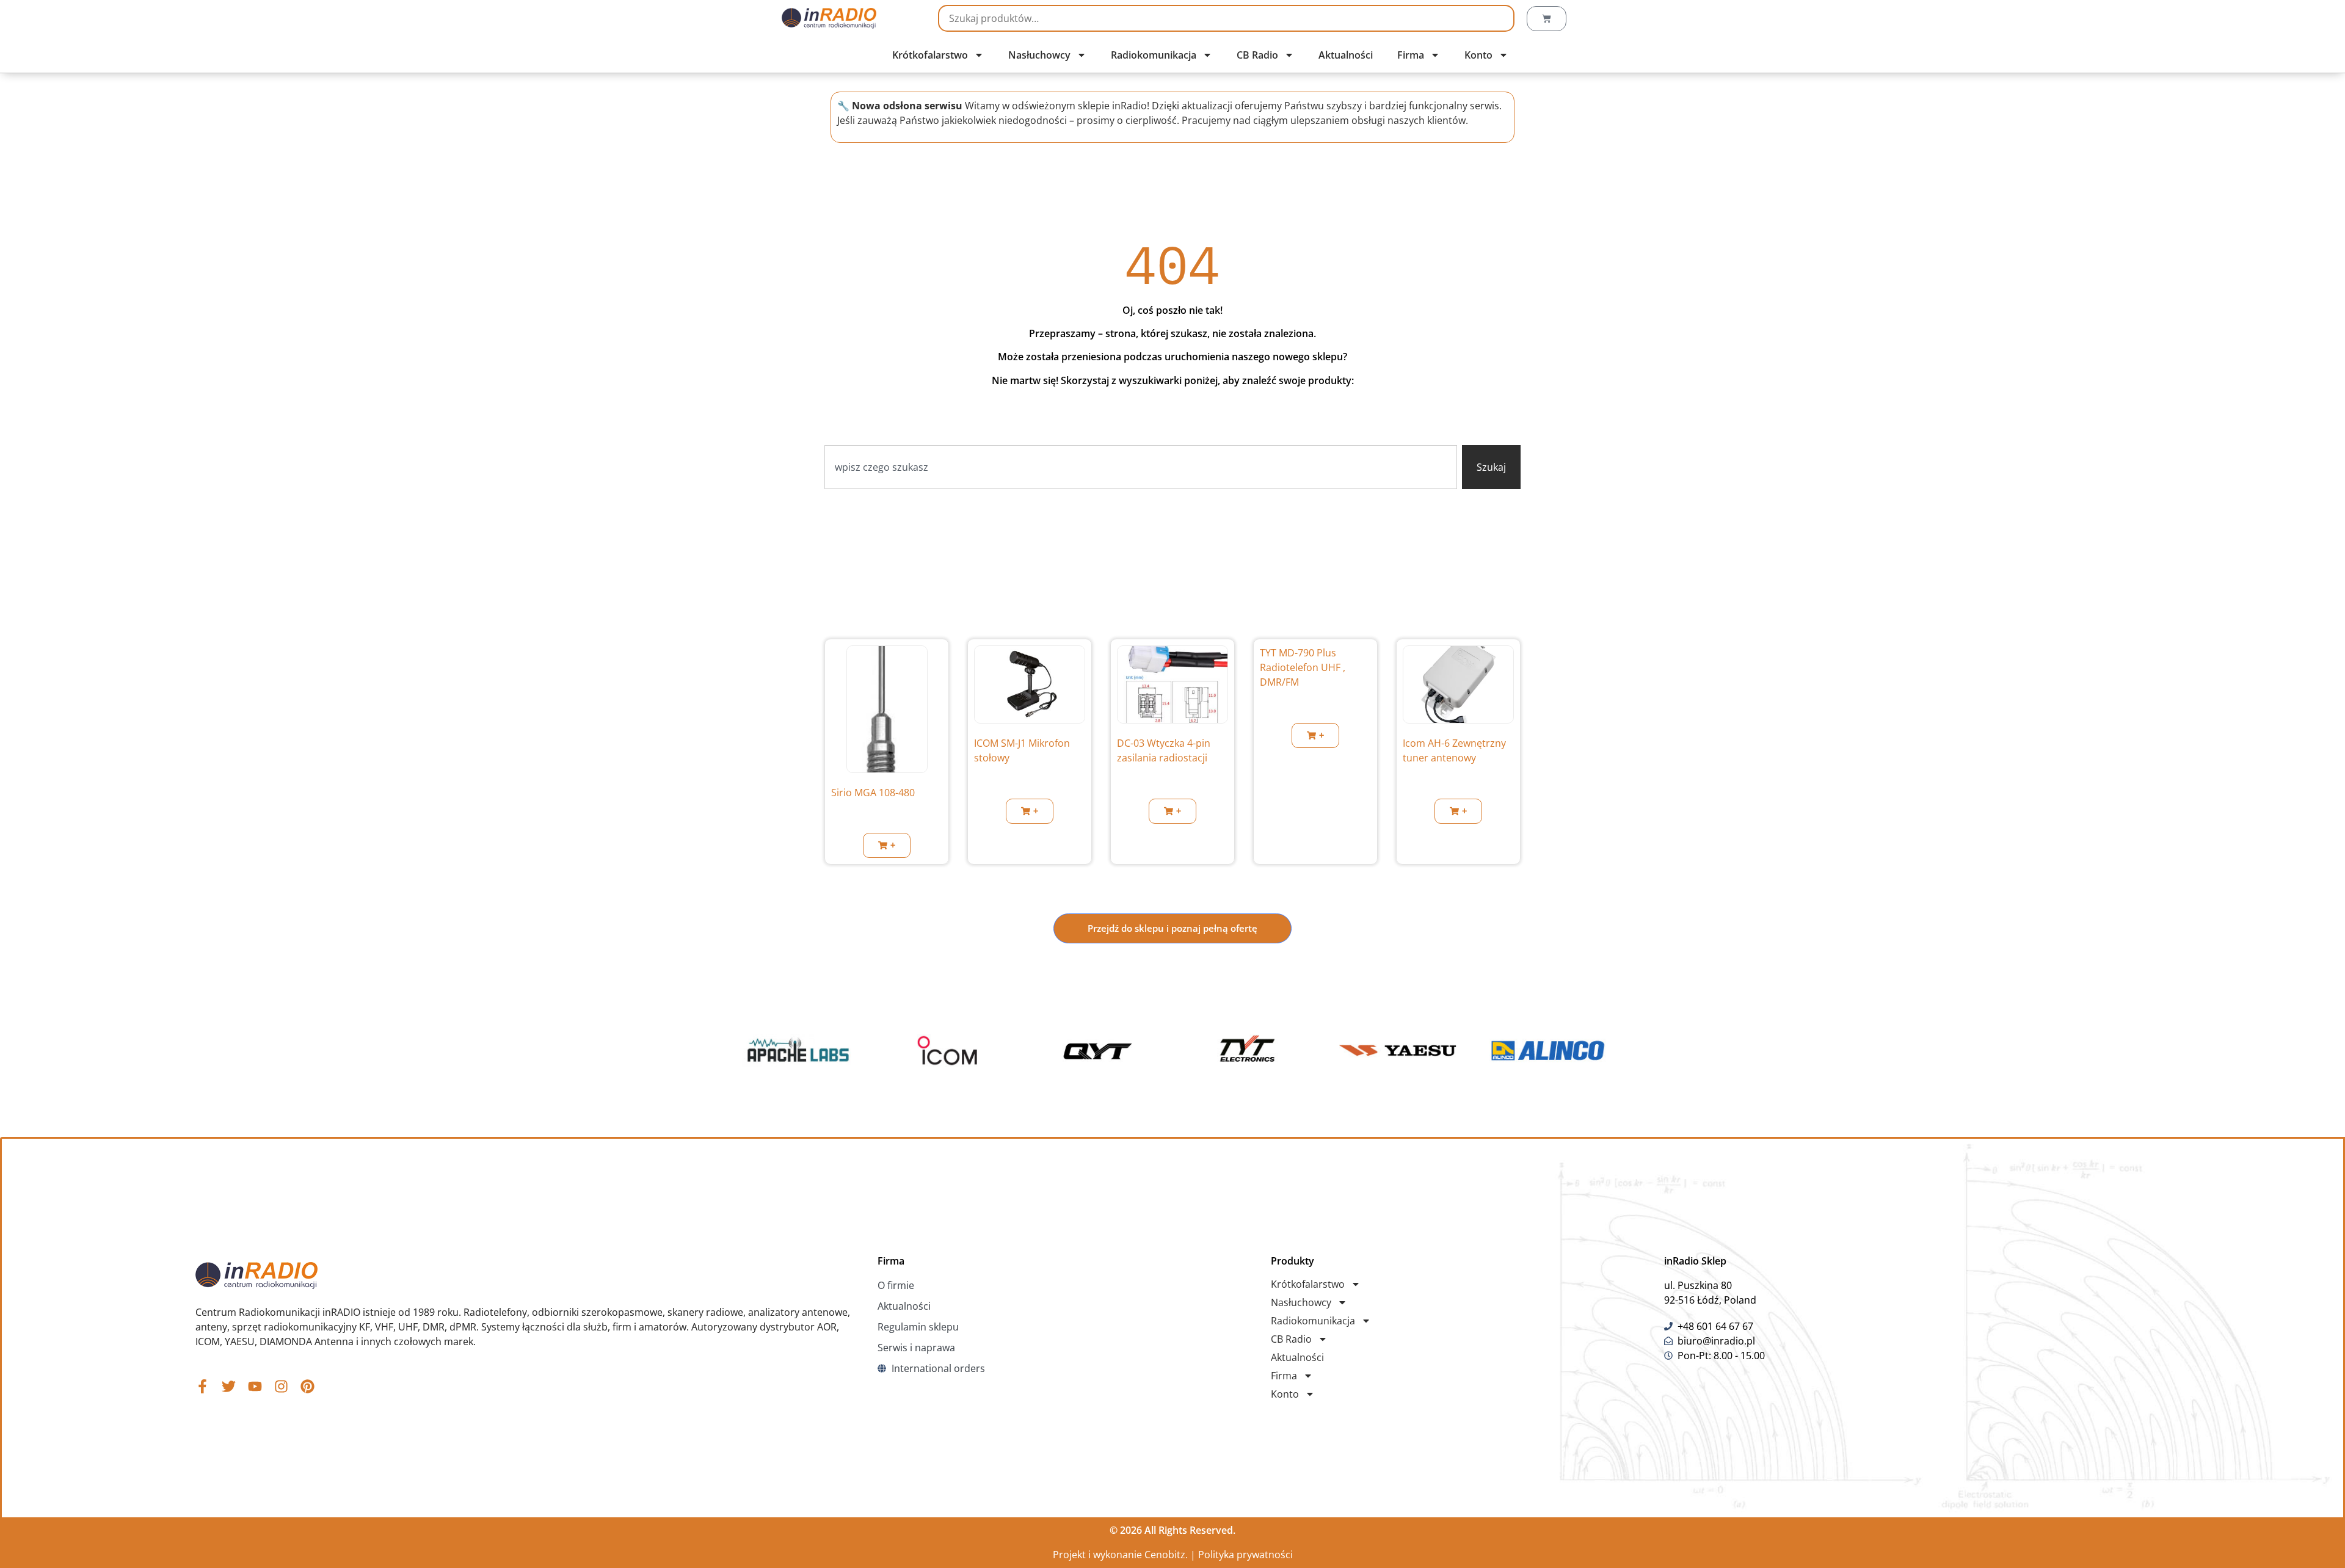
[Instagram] (281, 1386)
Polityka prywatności (1245, 1555)
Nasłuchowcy (1039, 55)
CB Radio (1257, 55)
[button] (887, 845)
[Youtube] (255, 1386)
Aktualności (1346, 55)
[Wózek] (1547, 19)
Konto (1478, 55)
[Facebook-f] (202, 1386)
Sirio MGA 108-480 (873, 793)
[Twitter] (229, 1386)
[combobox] (1141, 467)
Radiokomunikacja (1154, 55)
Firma (1411, 55)
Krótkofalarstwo (930, 55)
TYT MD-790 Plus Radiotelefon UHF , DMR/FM (1303, 667)
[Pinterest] (307, 1386)
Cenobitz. (1166, 1555)
